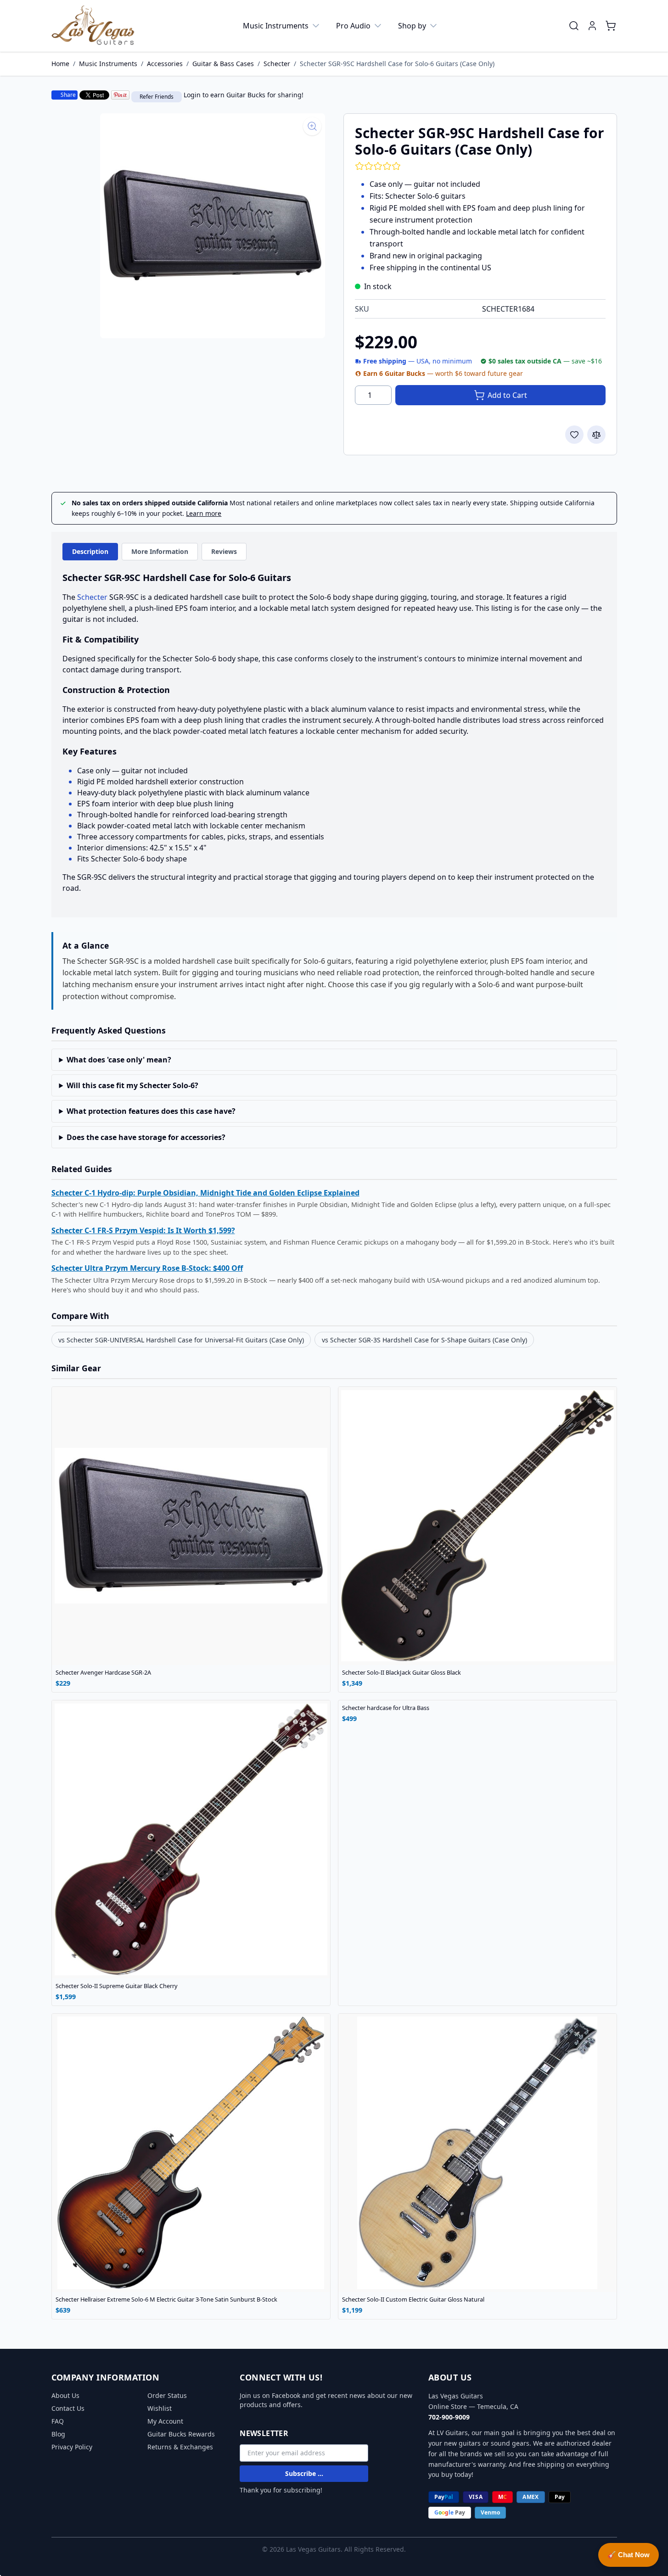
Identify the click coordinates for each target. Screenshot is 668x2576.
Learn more (204, 513)
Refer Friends (157, 97)
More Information (160, 551)
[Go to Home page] (93, 26)
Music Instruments (276, 26)
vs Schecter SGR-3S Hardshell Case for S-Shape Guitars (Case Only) (424, 1340)
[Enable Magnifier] (312, 126)
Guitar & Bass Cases (223, 64)
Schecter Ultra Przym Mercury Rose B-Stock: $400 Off (147, 1268)
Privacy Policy (72, 2447)
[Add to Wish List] (574, 435)
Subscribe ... (304, 2473)
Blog (58, 2434)
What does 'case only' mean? (119, 1060)
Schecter (277, 64)
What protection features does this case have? (151, 1111)
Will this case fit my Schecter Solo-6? (132, 1085)
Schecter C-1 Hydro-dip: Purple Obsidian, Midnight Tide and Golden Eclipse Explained (205, 1193)
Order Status (167, 2395)
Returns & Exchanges (180, 2447)
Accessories (165, 64)
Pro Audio (353, 26)
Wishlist (160, 2408)
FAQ (58, 2421)
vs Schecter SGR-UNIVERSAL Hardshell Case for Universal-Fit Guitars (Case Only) (181, 1340)
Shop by (412, 26)
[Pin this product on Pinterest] (120, 95)
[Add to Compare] (596, 435)
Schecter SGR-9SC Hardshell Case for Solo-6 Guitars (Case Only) (397, 64)
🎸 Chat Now (629, 2555)
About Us (65, 2395)
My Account (165, 2421)
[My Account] (592, 26)
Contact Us (68, 2408)
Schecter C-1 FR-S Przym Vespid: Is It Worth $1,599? (143, 1230)
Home (60, 64)
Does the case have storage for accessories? (146, 1137)
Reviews (224, 551)
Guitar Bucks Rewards (181, 2434)
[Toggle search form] (574, 26)
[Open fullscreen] (213, 226)
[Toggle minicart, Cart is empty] (611, 26)
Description (90, 551)
